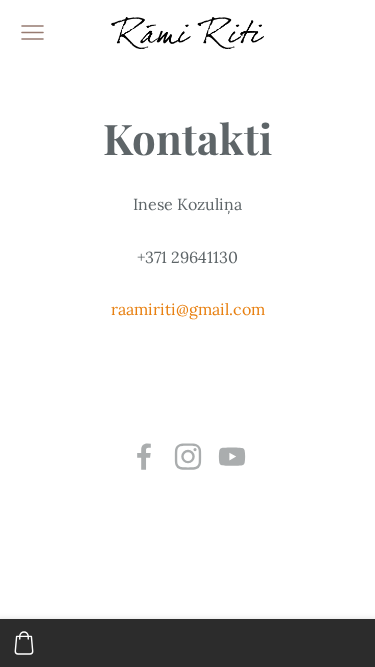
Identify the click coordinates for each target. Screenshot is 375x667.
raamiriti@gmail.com (188, 309)
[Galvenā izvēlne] (32, 32)
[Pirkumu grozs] (24, 643)
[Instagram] (188, 456)
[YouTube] (232, 456)
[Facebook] (144, 456)
